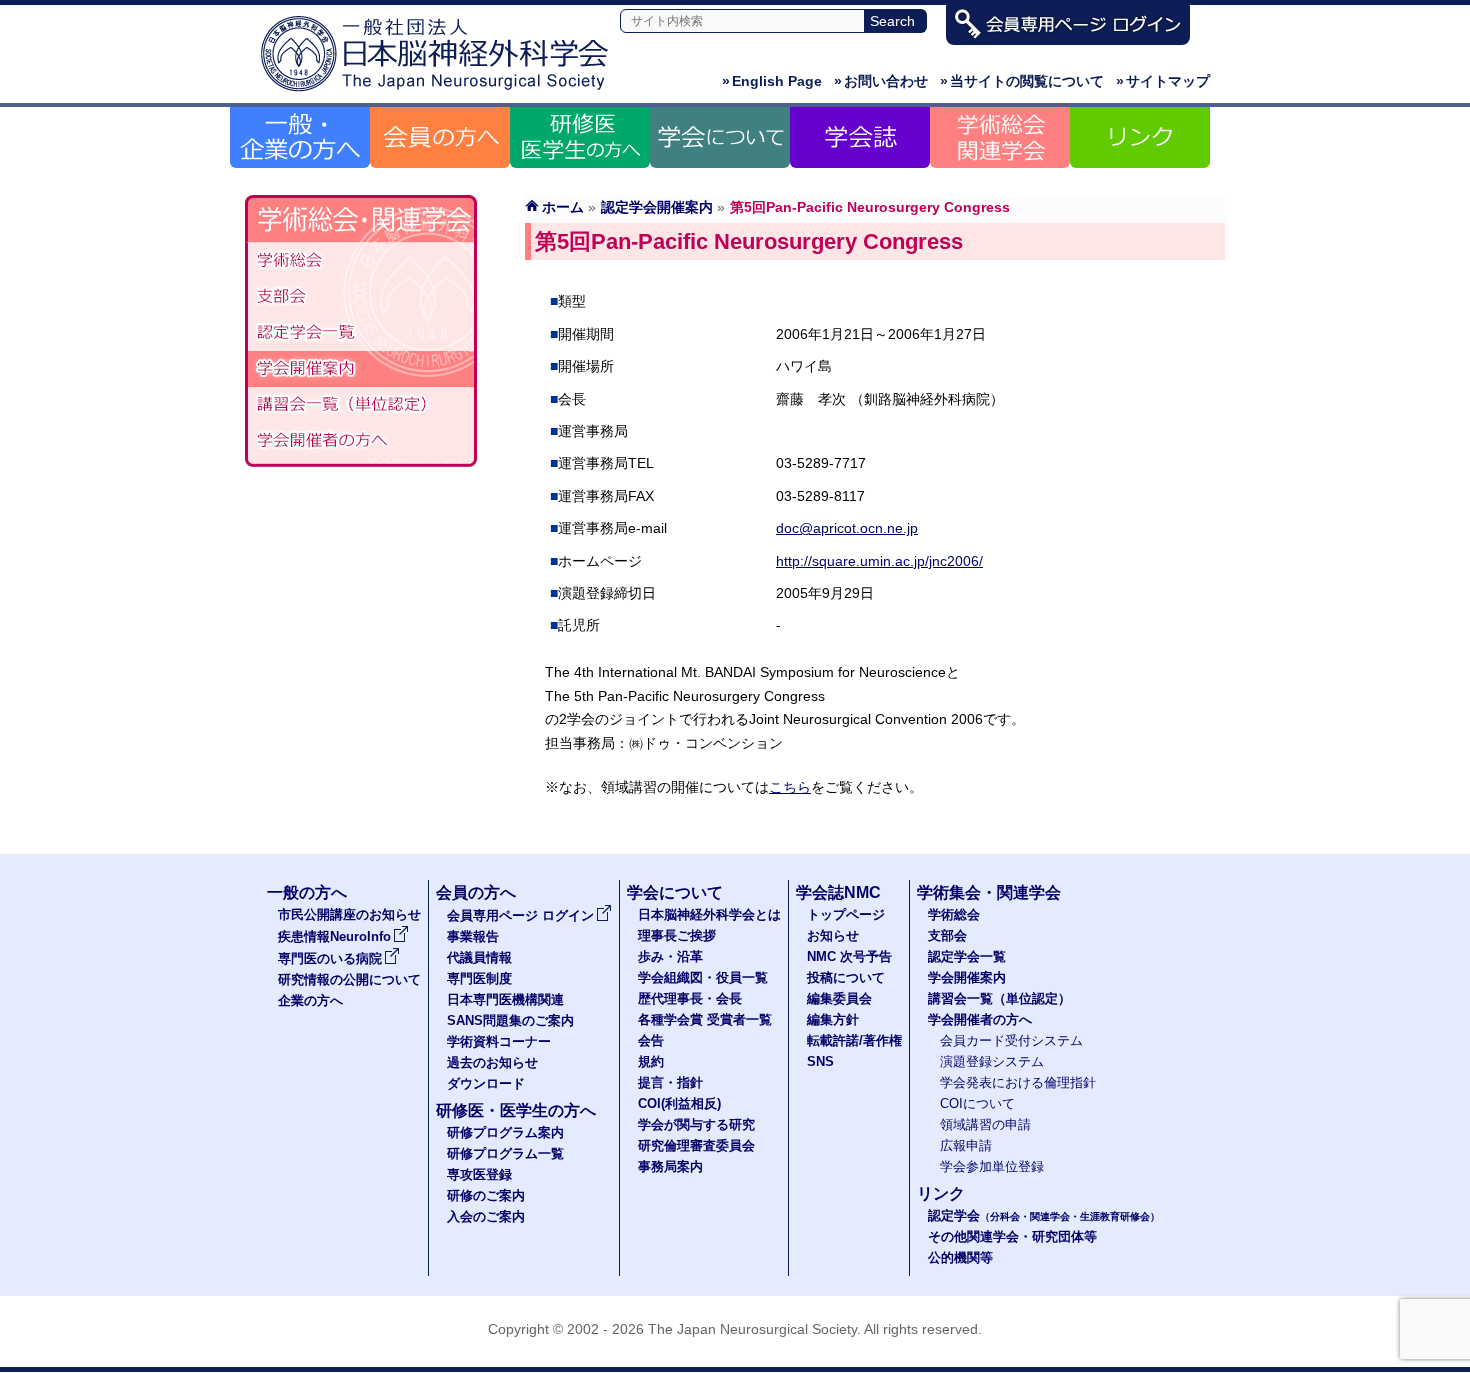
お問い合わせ (881, 81)
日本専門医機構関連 (505, 1000)
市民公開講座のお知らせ (349, 915)
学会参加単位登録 (992, 1167)
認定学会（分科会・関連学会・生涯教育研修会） (361, 333)
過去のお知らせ (492, 1063)
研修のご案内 (486, 1196)
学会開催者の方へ (361, 441)
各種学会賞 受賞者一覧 (705, 1020)
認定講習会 (361, 405)
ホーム (563, 207)
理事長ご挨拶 (677, 936)
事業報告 (473, 937)
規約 (651, 1062)
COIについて (977, 1104)
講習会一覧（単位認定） (999, 999)
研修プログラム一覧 (505, 1154)
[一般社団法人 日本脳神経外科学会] (440, 92)
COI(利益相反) (679, 1104)
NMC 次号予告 (849, 957)
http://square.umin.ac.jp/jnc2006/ (879, 561)
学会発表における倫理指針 (1018, 1083)
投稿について (846, 978)
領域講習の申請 (985, 1125)
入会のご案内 (486, 1217)
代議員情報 (479, 958)
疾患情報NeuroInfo (334, 937)
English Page (772, 81)
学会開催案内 (361, 369)
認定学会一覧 (967, 957)
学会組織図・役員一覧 (703, 978)
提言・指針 (670, 1083)
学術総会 (361, 261)
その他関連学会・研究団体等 (1012, 1237)
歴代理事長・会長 (690, 999)
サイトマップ (1163, 81)
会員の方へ (476, 892)
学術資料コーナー (499, 1042)
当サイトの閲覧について (1022, 81)
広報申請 (966, 1146)
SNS (820, 1062)
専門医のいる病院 (330, 959)
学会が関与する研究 (696, 1125)
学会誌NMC (838, 892)
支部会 (361, 297)
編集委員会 (839, 999)
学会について (675, 892)
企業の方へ (310, 1001)
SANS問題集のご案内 (510, 1021)
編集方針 (833, 1020)
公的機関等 (960, 1258)
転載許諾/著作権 (854, 1041)
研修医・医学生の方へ (516, 1110)
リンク (941, 1193)
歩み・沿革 (670, 957)
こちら (790, 787)
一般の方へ (307, 892)
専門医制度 (479, 979)
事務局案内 (670, 1167)
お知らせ (833, 936)
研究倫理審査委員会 (696, 1146)
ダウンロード (486, 1084)
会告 (651, 1041)
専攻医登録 (479, 1175)
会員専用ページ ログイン (520, 916)
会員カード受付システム (1011, 1041)
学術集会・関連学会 (989, 892)
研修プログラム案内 (505, 1133)
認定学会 (1044, 1216)
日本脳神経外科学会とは (709, 915)
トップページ (846, 915)
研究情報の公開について (349, 980)
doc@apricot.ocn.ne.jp (847, 528)
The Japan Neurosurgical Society (752, 1329)
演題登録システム (992, 1062)
